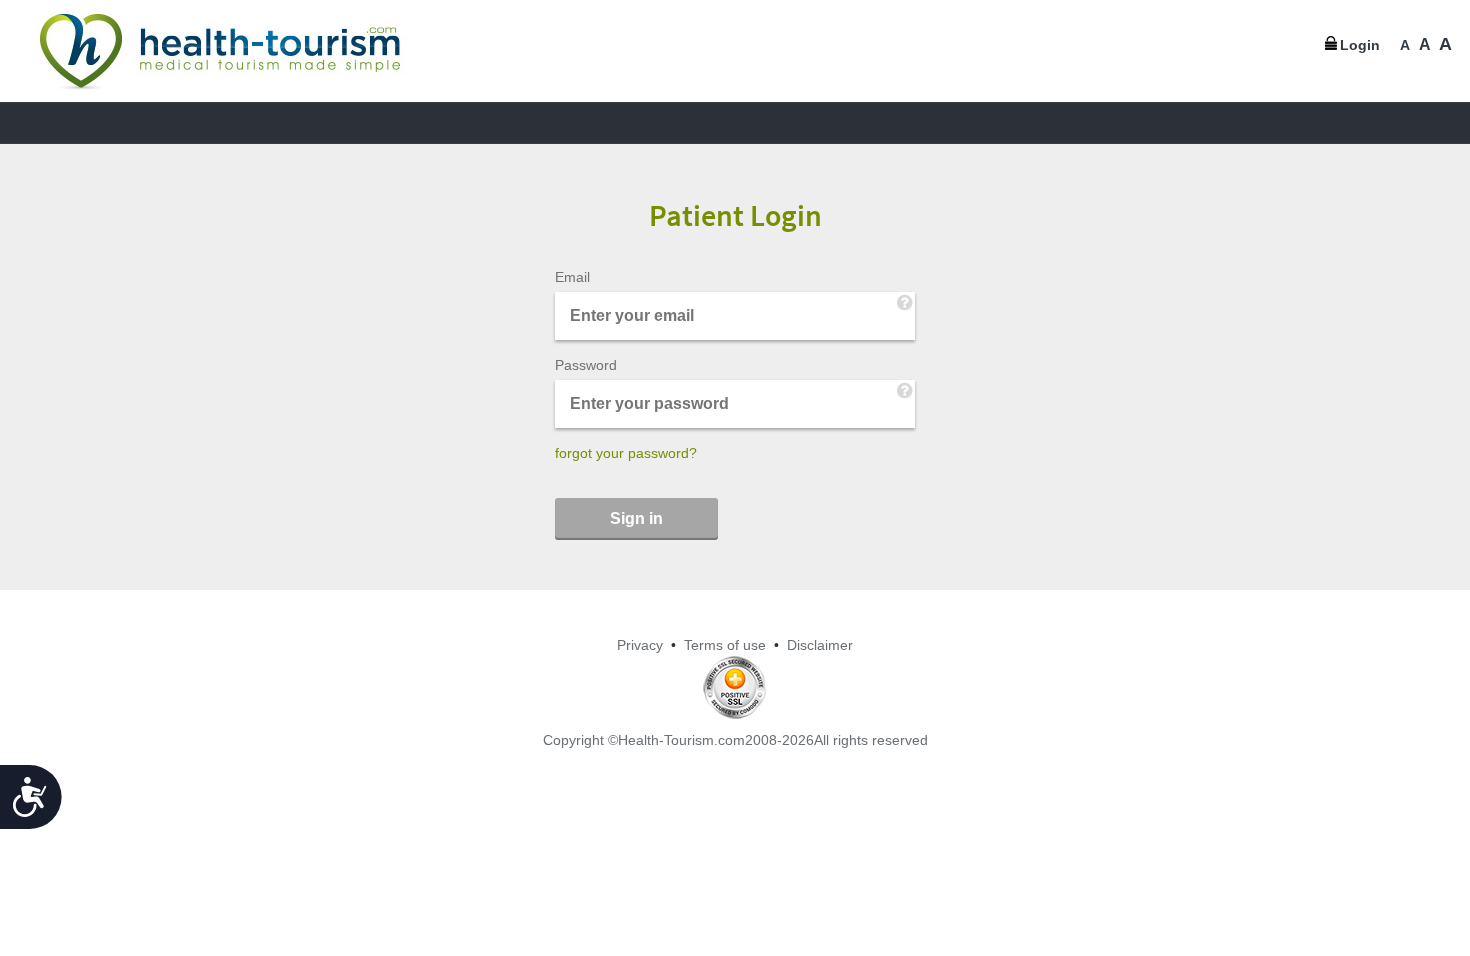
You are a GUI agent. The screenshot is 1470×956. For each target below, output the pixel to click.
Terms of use (725, 645)
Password (586, 365)
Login (1360, 45)
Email (572, 277)
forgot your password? (626, 453)
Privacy (640, 645)
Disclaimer (820, 645)
